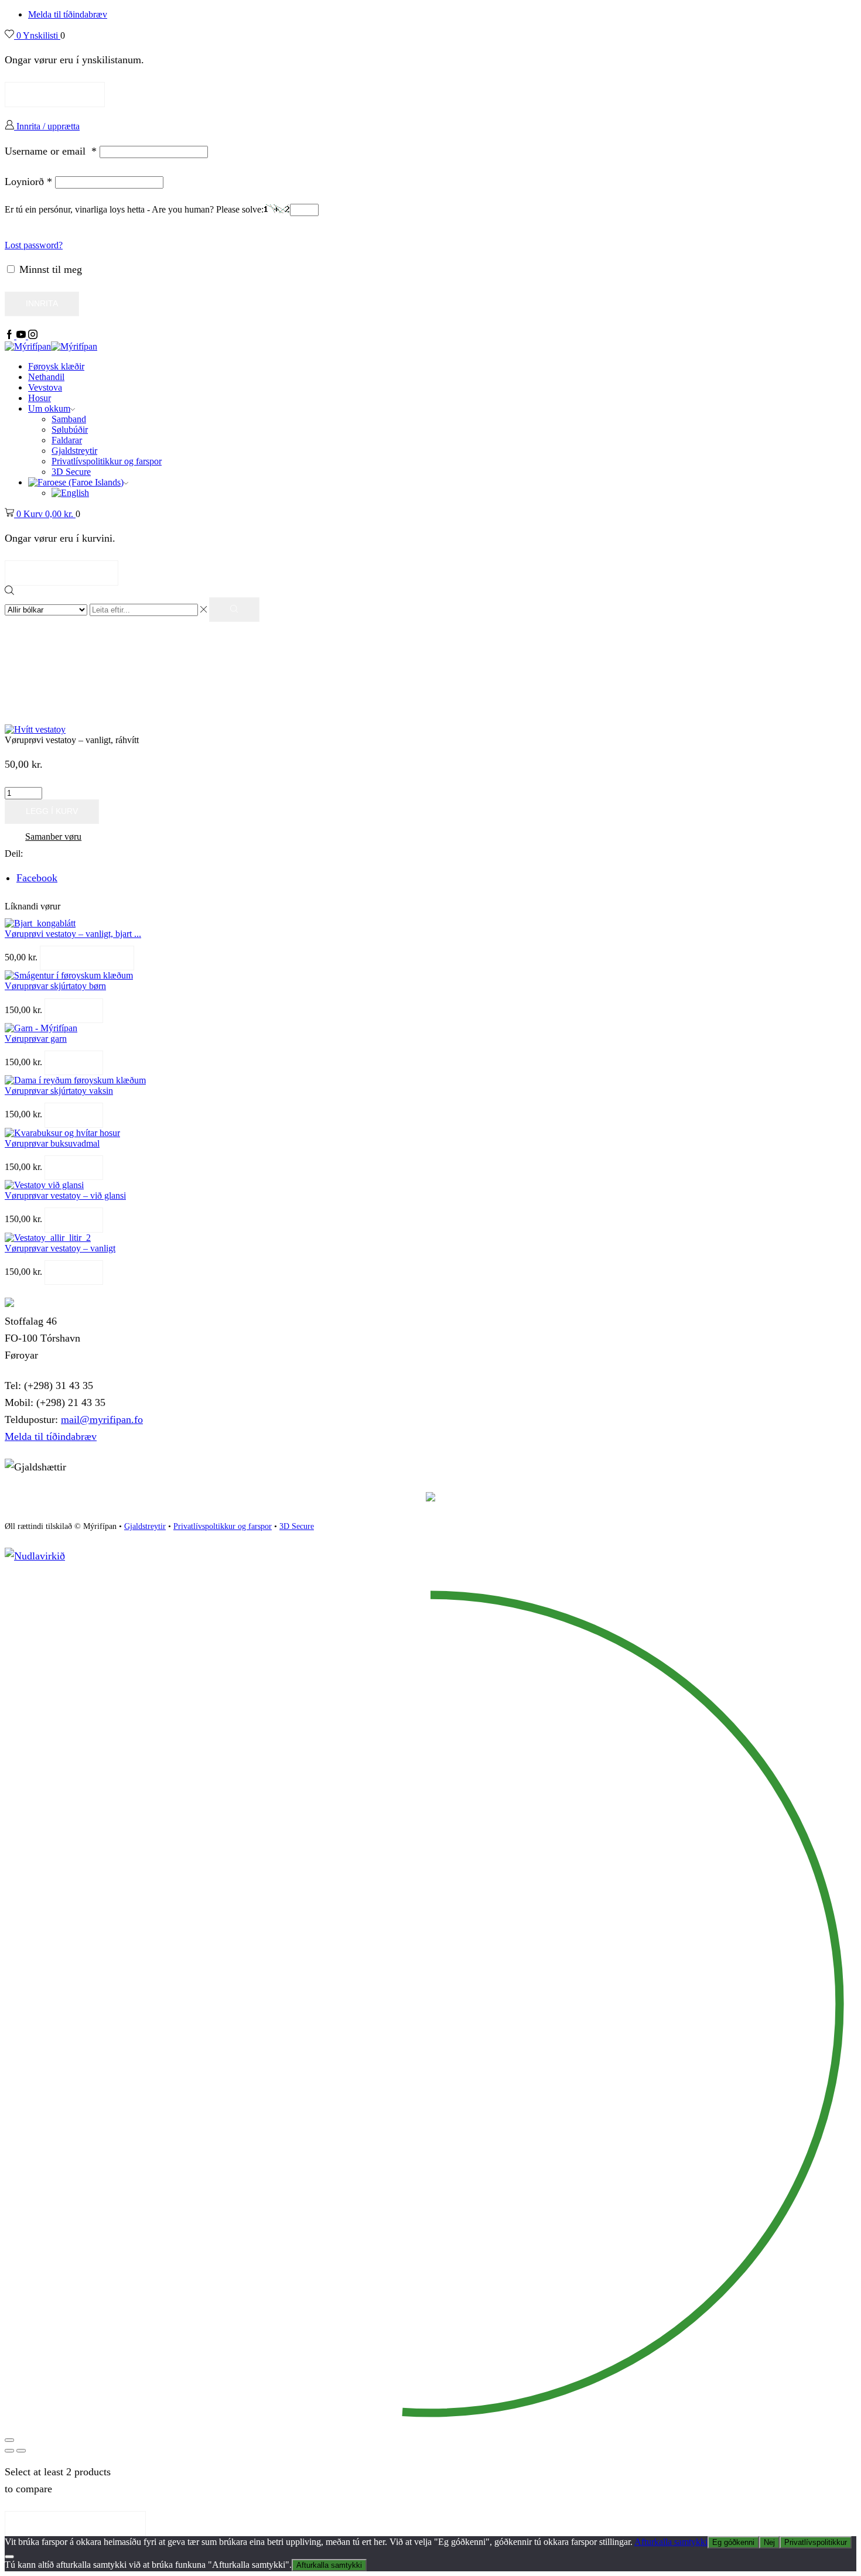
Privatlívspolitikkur (816, 2542)
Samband (69, 419)
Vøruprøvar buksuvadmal (52, 1143)
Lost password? (34, 245)
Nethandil (46, 377)
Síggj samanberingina (75, 2523)
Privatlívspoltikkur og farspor (223, 1526)
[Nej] (9, 2557)
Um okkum (49, 408)
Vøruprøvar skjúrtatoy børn (55, 986)
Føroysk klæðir (56, 366)
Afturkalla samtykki (671, 2542)
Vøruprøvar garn (36, 1039)
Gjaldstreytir (74, 451)
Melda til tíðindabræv (68, 14)
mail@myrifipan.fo (102, 1419)
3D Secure (71, 472)
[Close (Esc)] (9, 2440)
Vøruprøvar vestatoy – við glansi (65, 1195)
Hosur (40, 398)
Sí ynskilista (55, 94)
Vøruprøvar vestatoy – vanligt (60, 1248)
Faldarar (67, 440)
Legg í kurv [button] (87, 958)
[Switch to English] (70, 493)
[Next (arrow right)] (21, 2451)
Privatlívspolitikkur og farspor (107, 461)
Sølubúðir (70, 430)
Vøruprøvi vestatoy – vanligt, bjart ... (73, 934)
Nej (769, 2542)
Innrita (42, 304)
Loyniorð (28, 182)
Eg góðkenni (733, 2542)
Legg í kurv (52, 811)
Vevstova (45, 387)
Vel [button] (74, 1010)
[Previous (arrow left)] (9, 2451)
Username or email (51, 151)
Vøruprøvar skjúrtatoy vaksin (59, 1091)
